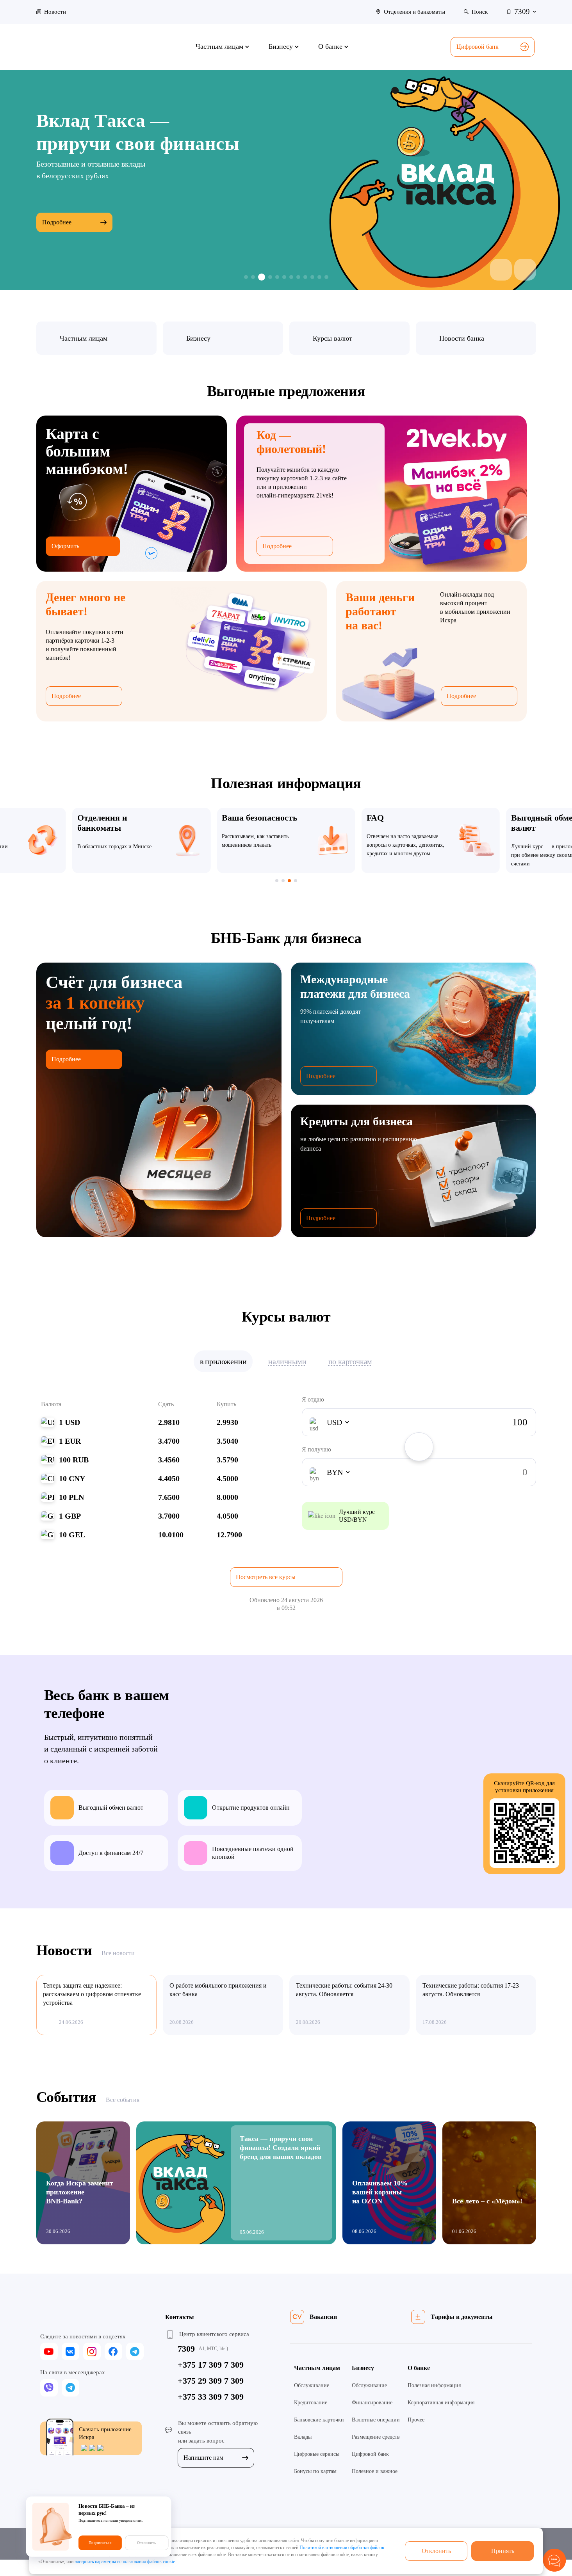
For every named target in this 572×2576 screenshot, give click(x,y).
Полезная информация (434, 2385)
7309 (186, 2349)
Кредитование (311, 2403)
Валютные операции (376, 2420)
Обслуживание (312, 2385)
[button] (501, 270)
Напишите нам (203, 2458)
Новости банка (462, 338)
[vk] (70, 2351)
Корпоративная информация (441, 2403)
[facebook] (113, 2351)
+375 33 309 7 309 (211, 2397)
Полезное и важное (375, 2471)
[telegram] (135, 2351)
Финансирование (372, 2403)
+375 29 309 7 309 (211, 2381)
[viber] (49, 2388)
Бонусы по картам (315, 2471)
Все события (123, 2100)
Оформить (65, 546)
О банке (419, 2368)
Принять (503, 2551)
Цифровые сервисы (317, 2454)
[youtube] (49, 2351)
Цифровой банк (478, 47)
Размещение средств (376, 2437)
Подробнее (57, 196)
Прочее (416, 2420)
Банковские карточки (319, 2420)
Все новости (118, 1953)
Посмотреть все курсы (266, 1577)
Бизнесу (198, 338)
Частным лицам (84, 338)
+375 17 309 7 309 (211, 2365)
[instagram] (92, 2351)
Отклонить (436, 2551)
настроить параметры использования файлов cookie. (125, 2562)
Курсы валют (332, 338)
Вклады (303, 2437)
